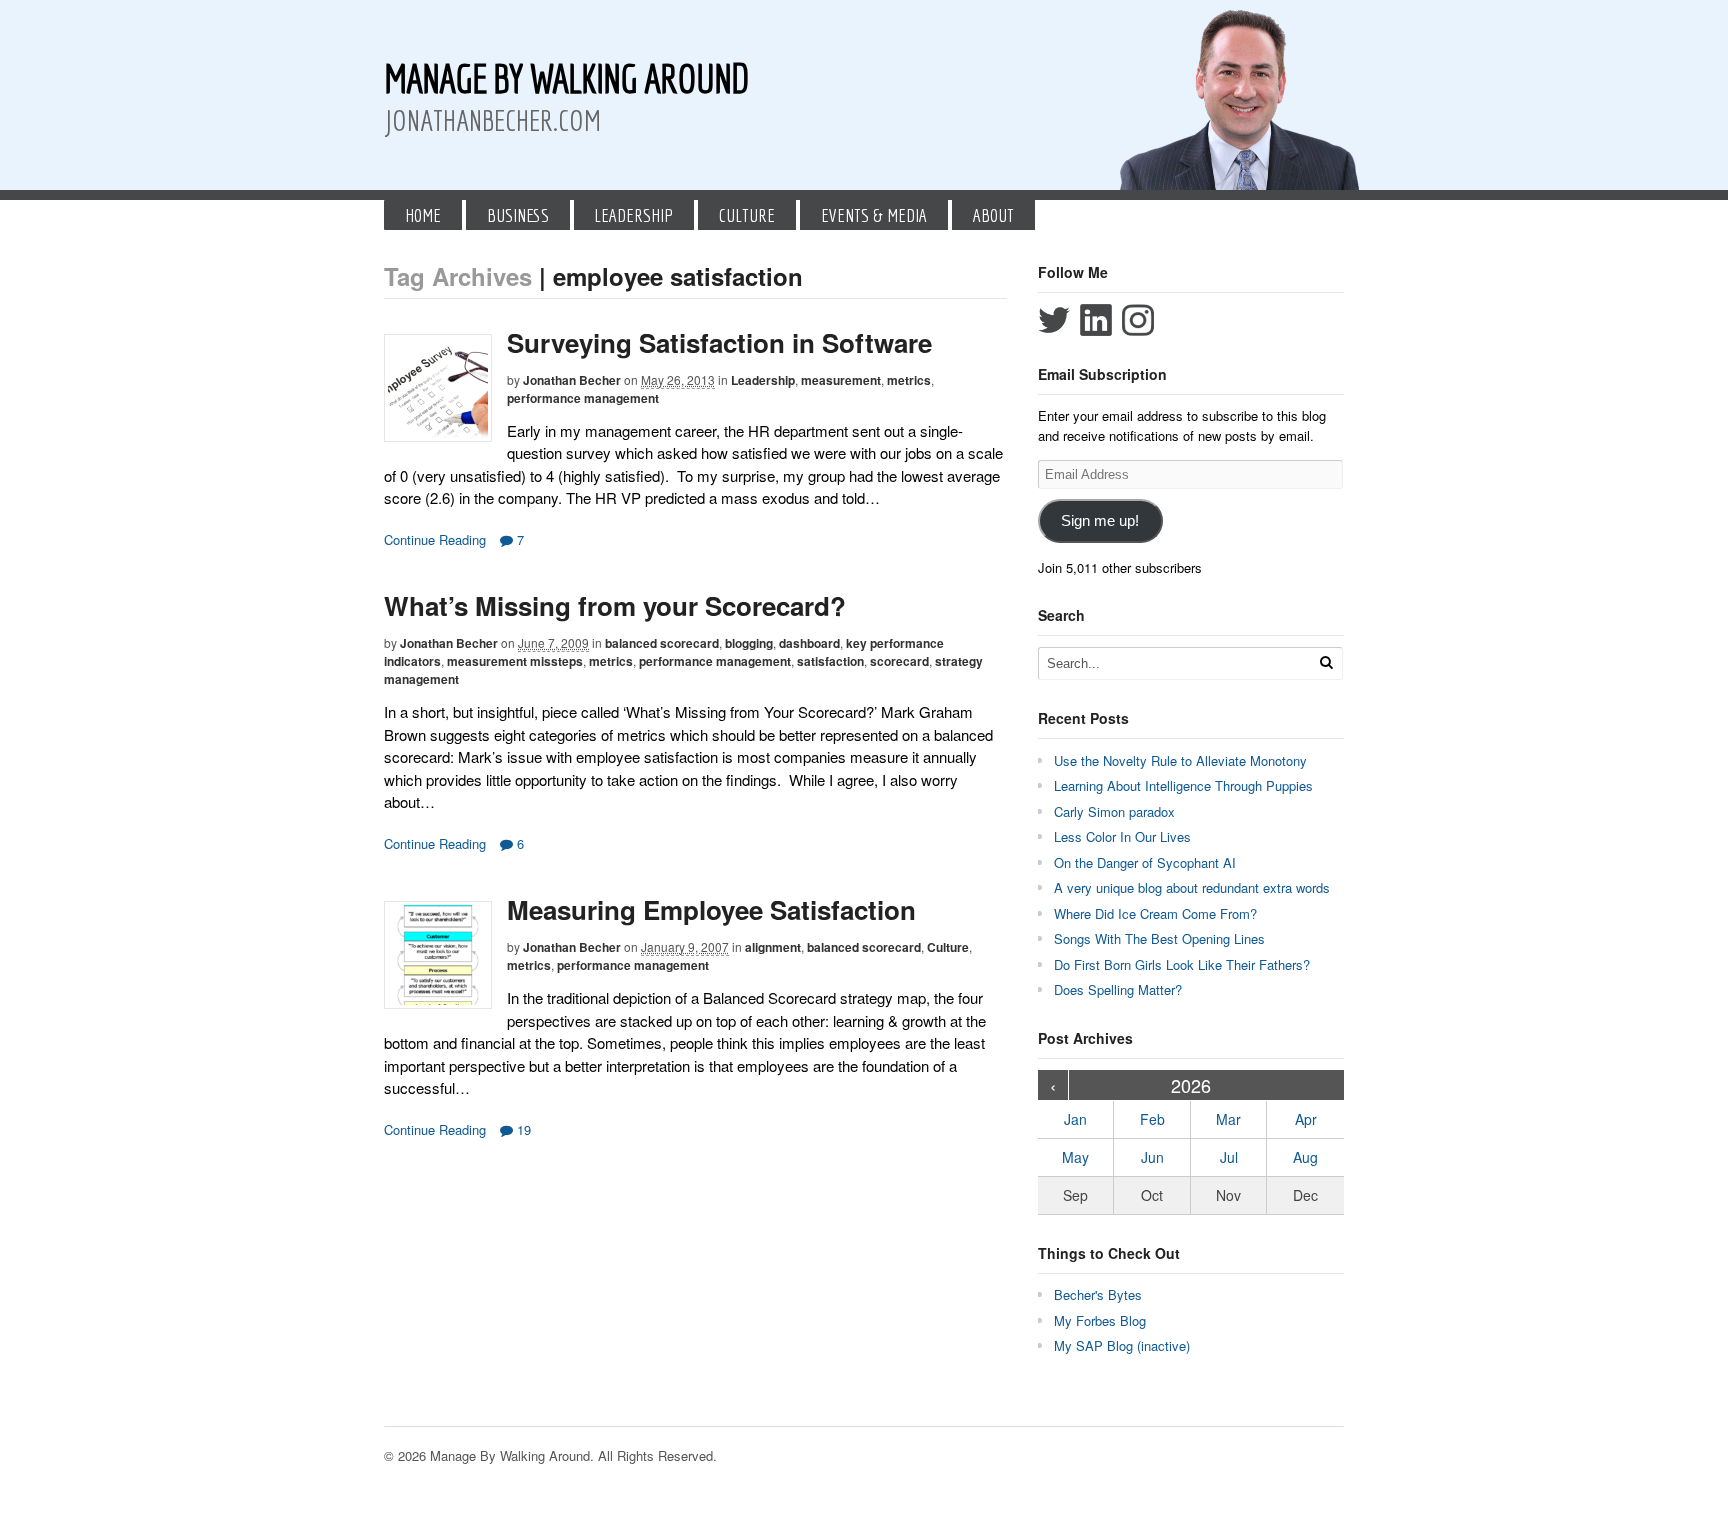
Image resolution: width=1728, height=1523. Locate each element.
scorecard (899, 661)
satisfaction (830, 661)
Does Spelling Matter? (1118, 989)
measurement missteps (515, 661)
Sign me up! (1100, 521)
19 (522, 1129)
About (993, 215)
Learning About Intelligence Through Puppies (1183, 785)
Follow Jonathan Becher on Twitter (1054, 320)
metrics (909, 380)
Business (518, 215)
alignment (773, 947)
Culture (747, 215)
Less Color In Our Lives (1122, 836)
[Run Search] (1326, 662)
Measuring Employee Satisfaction (711, 909)
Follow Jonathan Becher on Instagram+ (1138, 320)
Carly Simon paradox (1114, 811)
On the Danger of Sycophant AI (1145, 862)
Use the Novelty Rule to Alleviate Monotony (1180, 760)
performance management (583, 398)
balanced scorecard (662, 643)
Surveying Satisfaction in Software (719, 342)
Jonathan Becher (572, 380)
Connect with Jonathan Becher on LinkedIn (1096, 320)
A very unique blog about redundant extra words (1194, 887)
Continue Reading (435, 539)
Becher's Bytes (1098, 1294)
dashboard (809, 643)
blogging (749, 643)
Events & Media (874, 215)
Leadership (633, 215)
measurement (841, 380)
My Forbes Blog (1100, 1320)
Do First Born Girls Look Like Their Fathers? (1182, 964)
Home (423, 215)
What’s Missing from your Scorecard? (615, 605)
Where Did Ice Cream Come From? (1155, 913)
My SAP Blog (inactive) (1122, 1345)
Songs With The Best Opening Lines (1159, 938)
